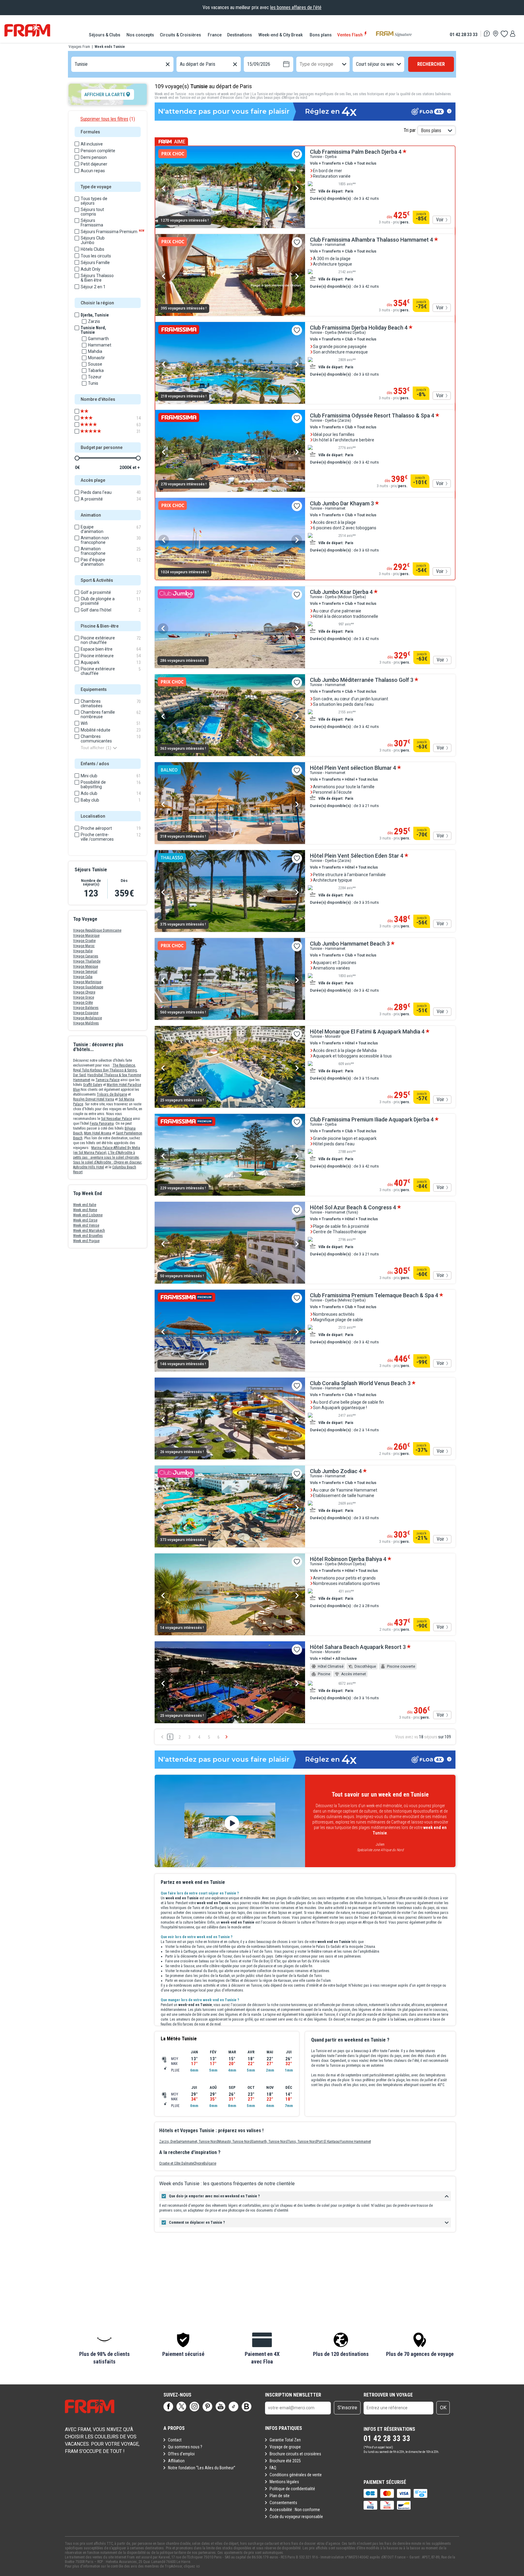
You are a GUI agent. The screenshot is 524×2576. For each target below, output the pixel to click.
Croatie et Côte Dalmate (176, 2163)
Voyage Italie (83, 951)
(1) (108, 119)
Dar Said (79, 1075)
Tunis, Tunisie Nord (302, 2142)
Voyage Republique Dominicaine (97, 930)
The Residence (124, 1065)
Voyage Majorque (86, 936)
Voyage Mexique (86, 966)
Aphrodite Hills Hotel (89, 1167)
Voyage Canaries (86, 956)
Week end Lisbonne (88, 1215)
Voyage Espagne (86, 1013)
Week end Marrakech (89, 1231)
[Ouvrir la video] (230, 1821)
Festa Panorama (102, 1124)
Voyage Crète (83, 1003)
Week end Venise (86, 1225)
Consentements (283, 2503)
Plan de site (280, 2496)
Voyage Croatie (84, 941)
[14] (95, 418)
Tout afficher (96, 748)
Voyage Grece (84, 997)
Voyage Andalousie (87, 1018)
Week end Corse (85, 1220)
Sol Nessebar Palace (116, 1119)
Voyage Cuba (83, 977)
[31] (95, 431)
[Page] (168, 2407)
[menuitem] (105, 35)
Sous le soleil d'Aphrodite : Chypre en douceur (107, 1162)
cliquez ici (192, 2566)
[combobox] (75, 64)
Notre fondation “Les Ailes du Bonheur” (202, 2468)
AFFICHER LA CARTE (105, 95)
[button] (104, 2349)
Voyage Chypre (84, 992)
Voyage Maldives (86, 1023)
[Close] (156, 1868)
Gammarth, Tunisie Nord (270, 2142)
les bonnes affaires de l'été (296, 7)
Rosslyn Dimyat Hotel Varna (94, 1099)
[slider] (77, 458)
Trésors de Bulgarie (112, 1094)
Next (297, 188)
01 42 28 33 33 (464, 34)
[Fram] (27, 30)
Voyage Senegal (85, 972)
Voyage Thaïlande (87, 961)
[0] (504, 34)
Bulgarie (210, 2163)
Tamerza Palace (107, 1080)
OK (443, 2408)
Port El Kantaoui (328, 2142)
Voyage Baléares (86, 1008)
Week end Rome (85, 1210)
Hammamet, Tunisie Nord (199, 2142)
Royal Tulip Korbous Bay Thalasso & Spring (105, 1070)
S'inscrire (347, 2408)
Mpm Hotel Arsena (98, 1133)
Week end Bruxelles (88, 1236)
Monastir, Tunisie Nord (235, 2142)
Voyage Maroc (84, 946)
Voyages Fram (79, 47)
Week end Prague (86, 1241)
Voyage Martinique (87, 982)
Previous (164, 188)
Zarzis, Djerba (170, 2142)
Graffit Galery (93, 1085)
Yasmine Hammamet (355, 2142)
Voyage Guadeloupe (88, 987)
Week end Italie (85, 1205)
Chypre (198, 2163)
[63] (95, 425)
